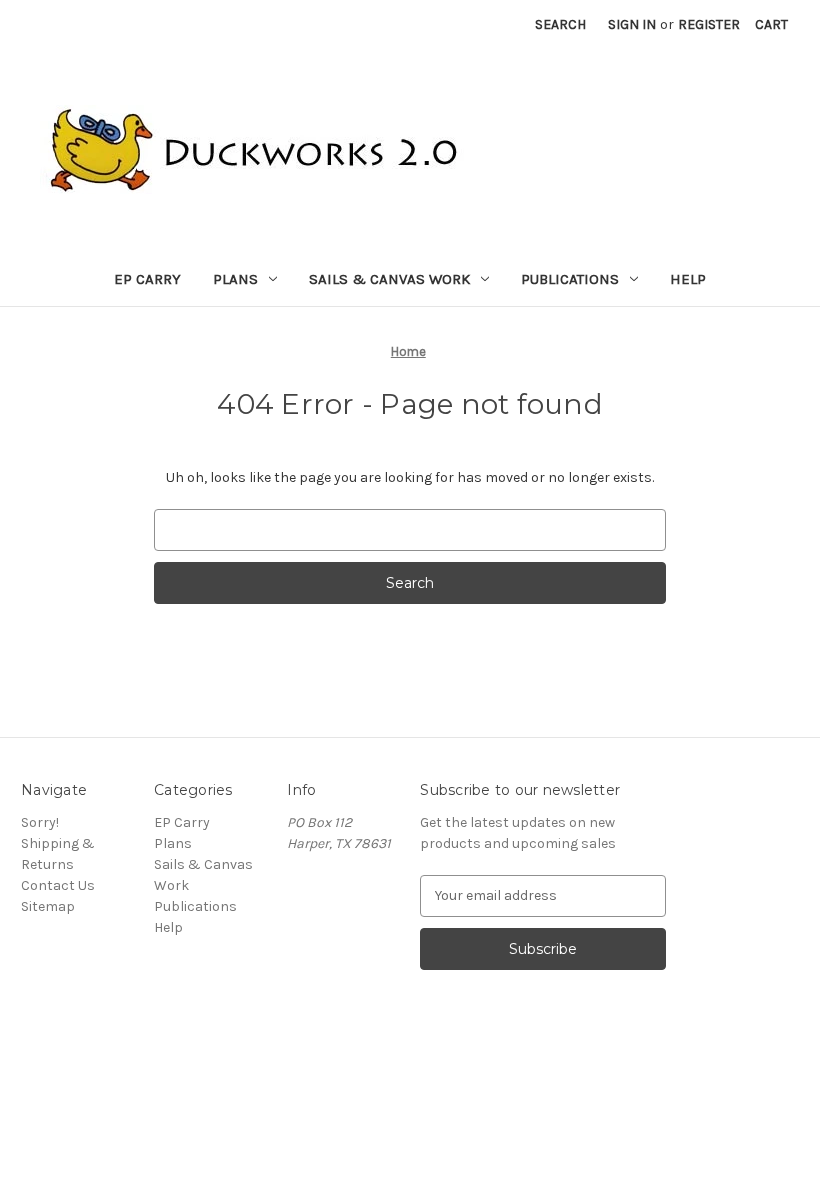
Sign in (632, 24)
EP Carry (147, 279)
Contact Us (58, 885)
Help (688, 279)
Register (709, 24)
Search (560, 24)
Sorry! (40, 822)
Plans (235, 279)
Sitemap (48, 906)
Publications (570, 279)
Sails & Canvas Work (389, 279)
